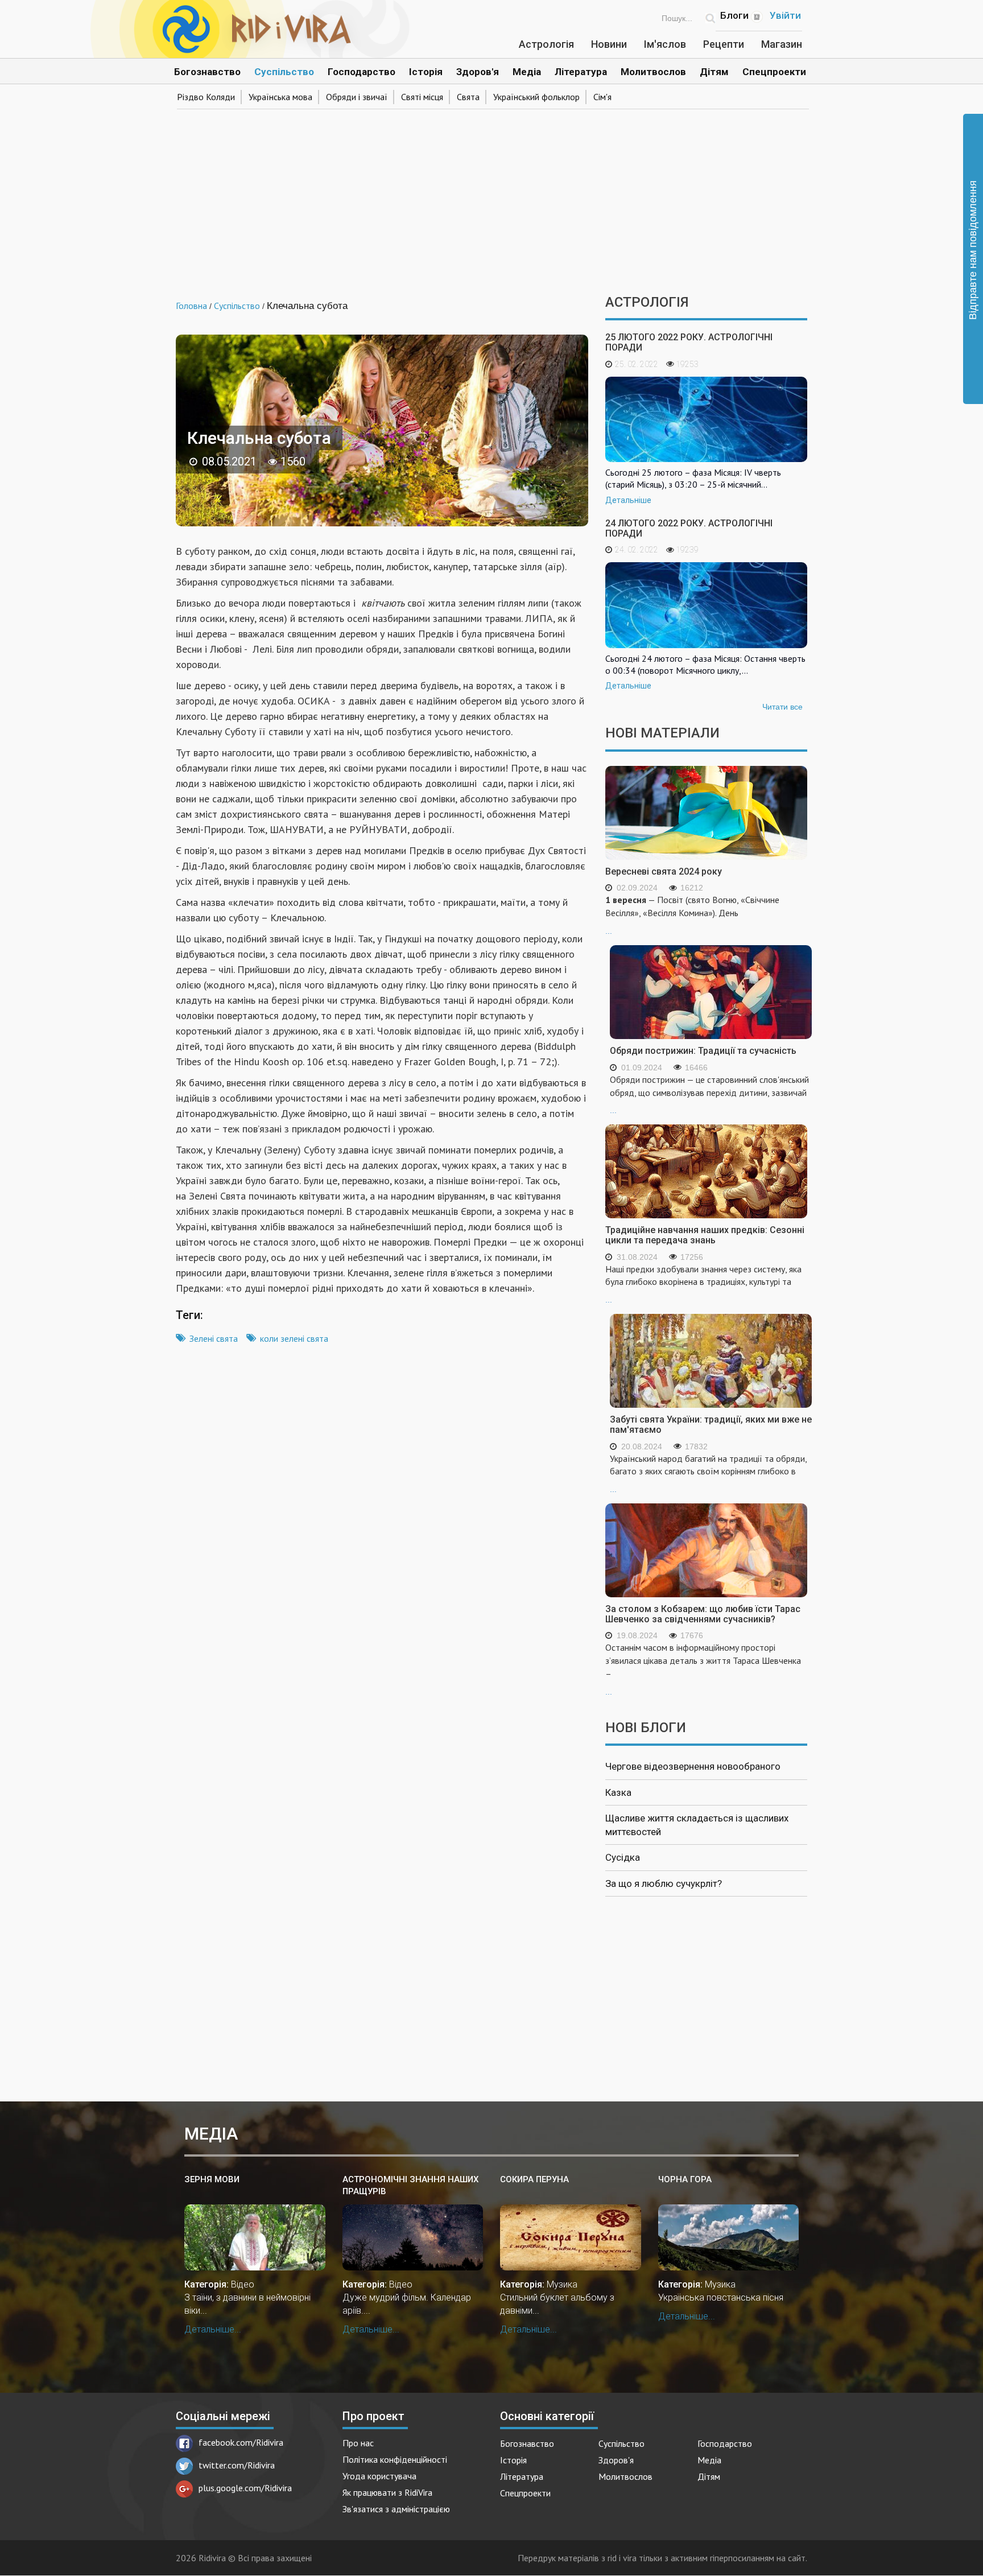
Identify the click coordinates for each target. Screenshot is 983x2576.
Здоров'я (478, 72)
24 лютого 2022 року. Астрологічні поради (689, 528)
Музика (562, 2284)
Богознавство (207, 72)
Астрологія (546, 44)
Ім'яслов (665, 44)
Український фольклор (536, 97)
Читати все (782, 707)
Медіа (527, 72)
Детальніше (628, 500)
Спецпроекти (774, 72)
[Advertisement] (491, 198)
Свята (468, 97)
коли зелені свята (294, 1338)
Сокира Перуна (534, 2179)
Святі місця (422, 97)
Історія (426, 72)
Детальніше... (213, 2329)
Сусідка (623, 1857)
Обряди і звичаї (357, 97)
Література (581, 72)
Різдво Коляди (206, 97)
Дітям (714, 72)
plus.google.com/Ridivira (245, 2488)
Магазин (782, 44)
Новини (609, 44)
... (692, 915)
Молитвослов (653, 72)
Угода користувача (379, 2476)
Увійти (785, 15)
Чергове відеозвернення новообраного (693, 1766)
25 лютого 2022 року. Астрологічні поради (689, 342)
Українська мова (280, 97)
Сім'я (602, 97)
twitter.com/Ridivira (237, 2465)
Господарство (362, 72)
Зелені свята (214, 1338)
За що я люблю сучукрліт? (664, 1883)
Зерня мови (212, 2179)
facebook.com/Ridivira (241, 2442)
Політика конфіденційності (395, 2459)
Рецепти (724, 44)
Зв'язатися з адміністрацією (396, 2509)
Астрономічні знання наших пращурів (410, 2185)
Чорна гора (685, 2179)
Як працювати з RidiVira (387, 2492)
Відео (243, 2284)
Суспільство (284, 72)
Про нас (358, 2443)
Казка (618, 1792)
